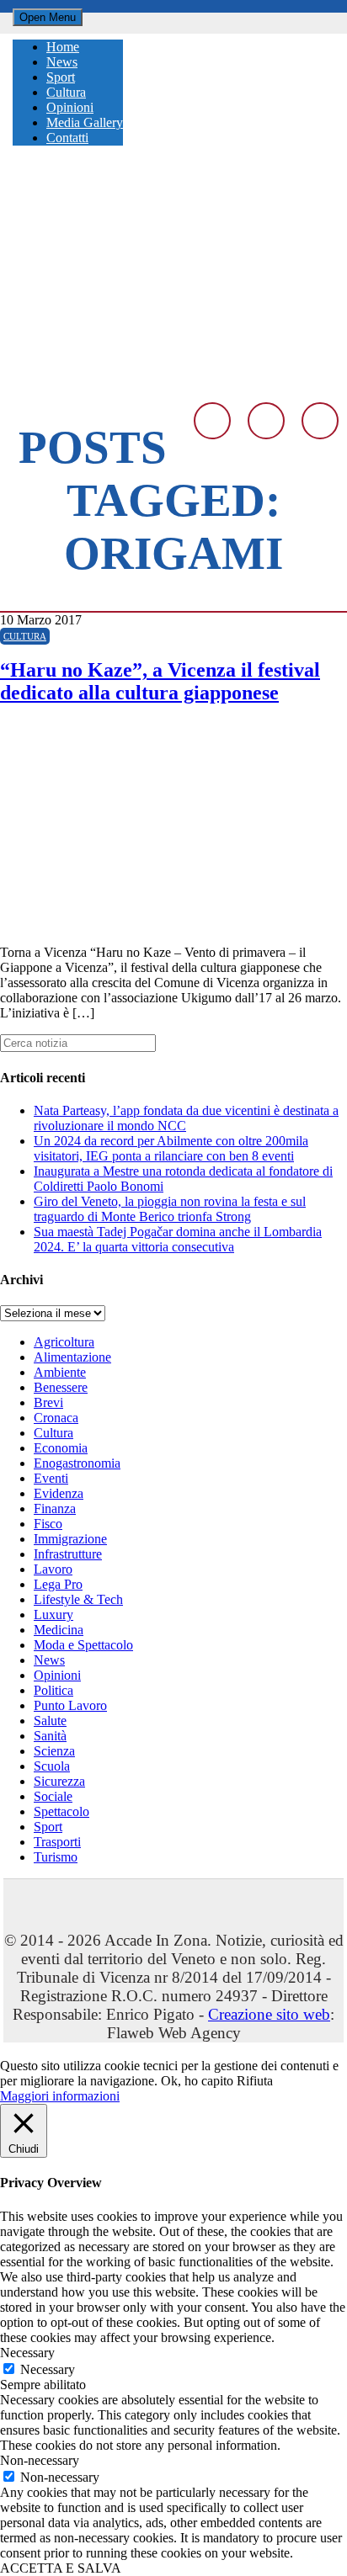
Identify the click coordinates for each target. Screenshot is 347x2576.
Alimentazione (72, 1357)
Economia (61, 1448)
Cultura (25, 636)
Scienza (54, 1751)
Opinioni (57, 1675)
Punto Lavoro (70, 1705)
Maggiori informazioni (60, 2096)
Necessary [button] (27, 2353)
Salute (50, 1721)
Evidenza (59, 1493)
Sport (48, 1827)
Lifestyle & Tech (78, 1599)
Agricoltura (64, 1342)
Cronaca (56, 1418)
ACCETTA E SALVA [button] (61, 2568)
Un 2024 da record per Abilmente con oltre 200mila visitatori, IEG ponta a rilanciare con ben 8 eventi (171, 1148)
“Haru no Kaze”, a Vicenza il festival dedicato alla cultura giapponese (160, 681)
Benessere (61, 1387)
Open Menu (48, 17)
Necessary (48, 2369)
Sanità (50, 1736)
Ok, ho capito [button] (197, 2081)
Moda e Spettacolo (83, 1645)
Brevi (48, 1402)
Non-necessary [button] (40, 2460)
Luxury (53, 1615)
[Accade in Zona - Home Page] (173, 382)
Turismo (56, 1857)
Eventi (51, 1478)
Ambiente (60, 1372)
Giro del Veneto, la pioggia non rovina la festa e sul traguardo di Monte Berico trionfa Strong (170, 1209)
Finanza (55, 1508)
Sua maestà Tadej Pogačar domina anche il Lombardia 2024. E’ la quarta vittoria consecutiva (178, 1239)
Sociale (53, 1796)
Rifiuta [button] (255, 2081)
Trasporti (57, 1842)
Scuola (52, 1766)
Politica (53, 1690)
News (49, 1660)
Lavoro (53, 1569)
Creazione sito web (269, 2014)
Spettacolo (61, 1811)
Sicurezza (59, 1781)
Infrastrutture (68, 1554)
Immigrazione (70, 1539)
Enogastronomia (77, 1463)
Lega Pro (58, 1584)
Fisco (48, 1524)
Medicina (59, 1630)
